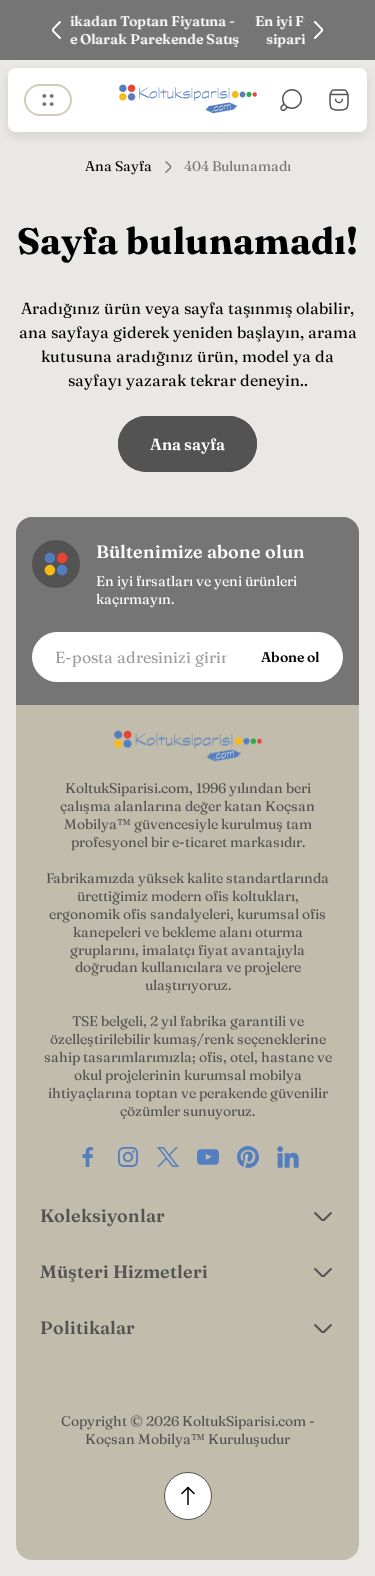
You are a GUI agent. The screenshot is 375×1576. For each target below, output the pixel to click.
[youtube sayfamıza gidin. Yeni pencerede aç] (208, 1157)
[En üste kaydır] (188, 1496)
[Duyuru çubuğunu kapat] (347, 30)
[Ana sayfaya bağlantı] (188, 747)
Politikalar (87, 1327)
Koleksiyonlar (102, 1215)
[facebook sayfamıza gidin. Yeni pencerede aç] (88, 1157)
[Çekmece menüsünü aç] (48, 100)
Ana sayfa (187, 444)
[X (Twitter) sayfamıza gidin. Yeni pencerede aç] (168, 1157)
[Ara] (291, 100)
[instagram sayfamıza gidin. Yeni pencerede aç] (128, 1157)
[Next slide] (318, 30)
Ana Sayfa (118, 166)
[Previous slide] (57, 30)
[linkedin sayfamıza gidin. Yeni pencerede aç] (288, 1157)
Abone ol (290, 657)
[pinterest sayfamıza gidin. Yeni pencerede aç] (248, 1157)
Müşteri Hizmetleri (124, 1271)
